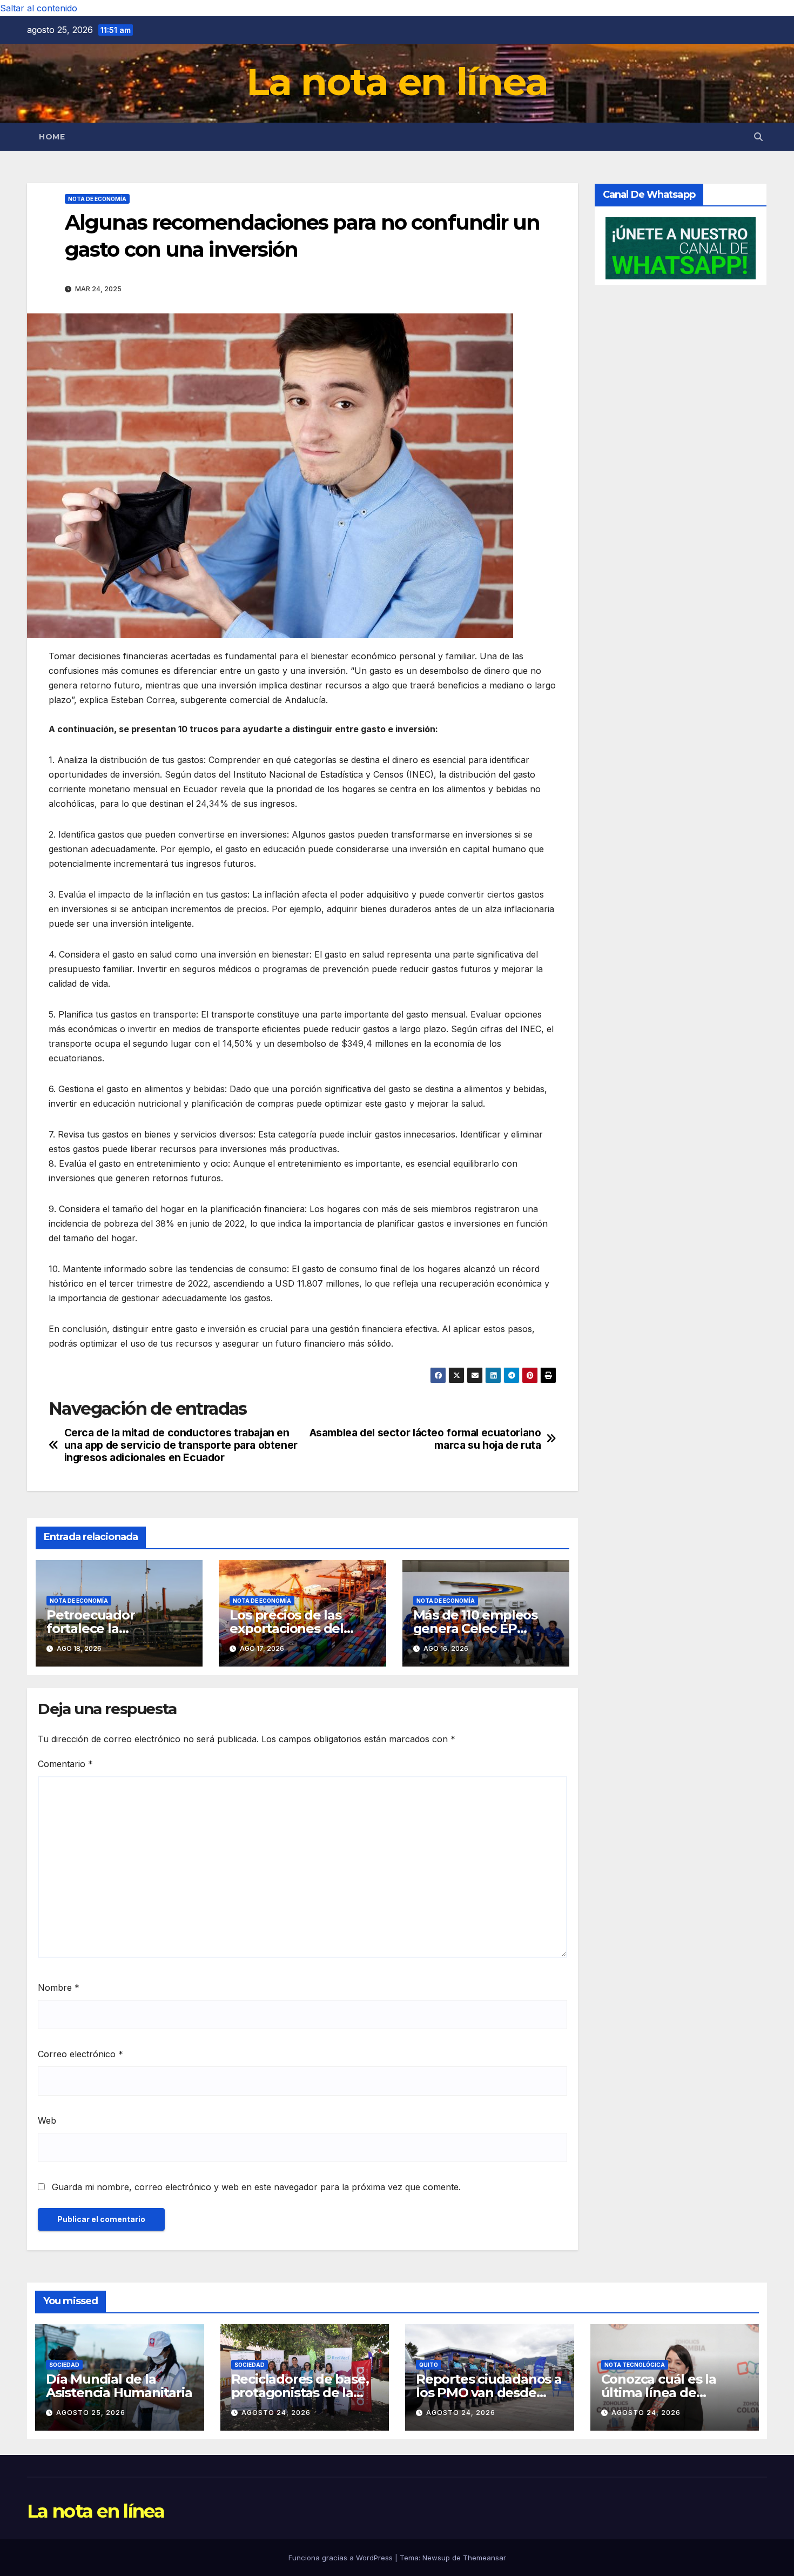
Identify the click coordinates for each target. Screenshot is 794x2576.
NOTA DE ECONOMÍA (97, 199)
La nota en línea (397, 82)
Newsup (436, 2558)
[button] (758, 137)
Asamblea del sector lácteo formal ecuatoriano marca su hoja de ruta (425, 1439)
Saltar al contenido (39, 8)
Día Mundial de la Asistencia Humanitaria (119, 2386)
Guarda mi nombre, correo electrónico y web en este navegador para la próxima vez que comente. (256, 2187)
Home (52, 137)
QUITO (429, 2365)
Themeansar (485, 2558)
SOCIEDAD (64, 2365)
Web (47, 2120)
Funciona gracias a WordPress (342, 2558)
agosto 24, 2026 (276, 2413)
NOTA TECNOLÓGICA (635, 2365)
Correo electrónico (80, 2054)
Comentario (65, 1764)
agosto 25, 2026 (91, 2413)
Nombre (59, 1988)
